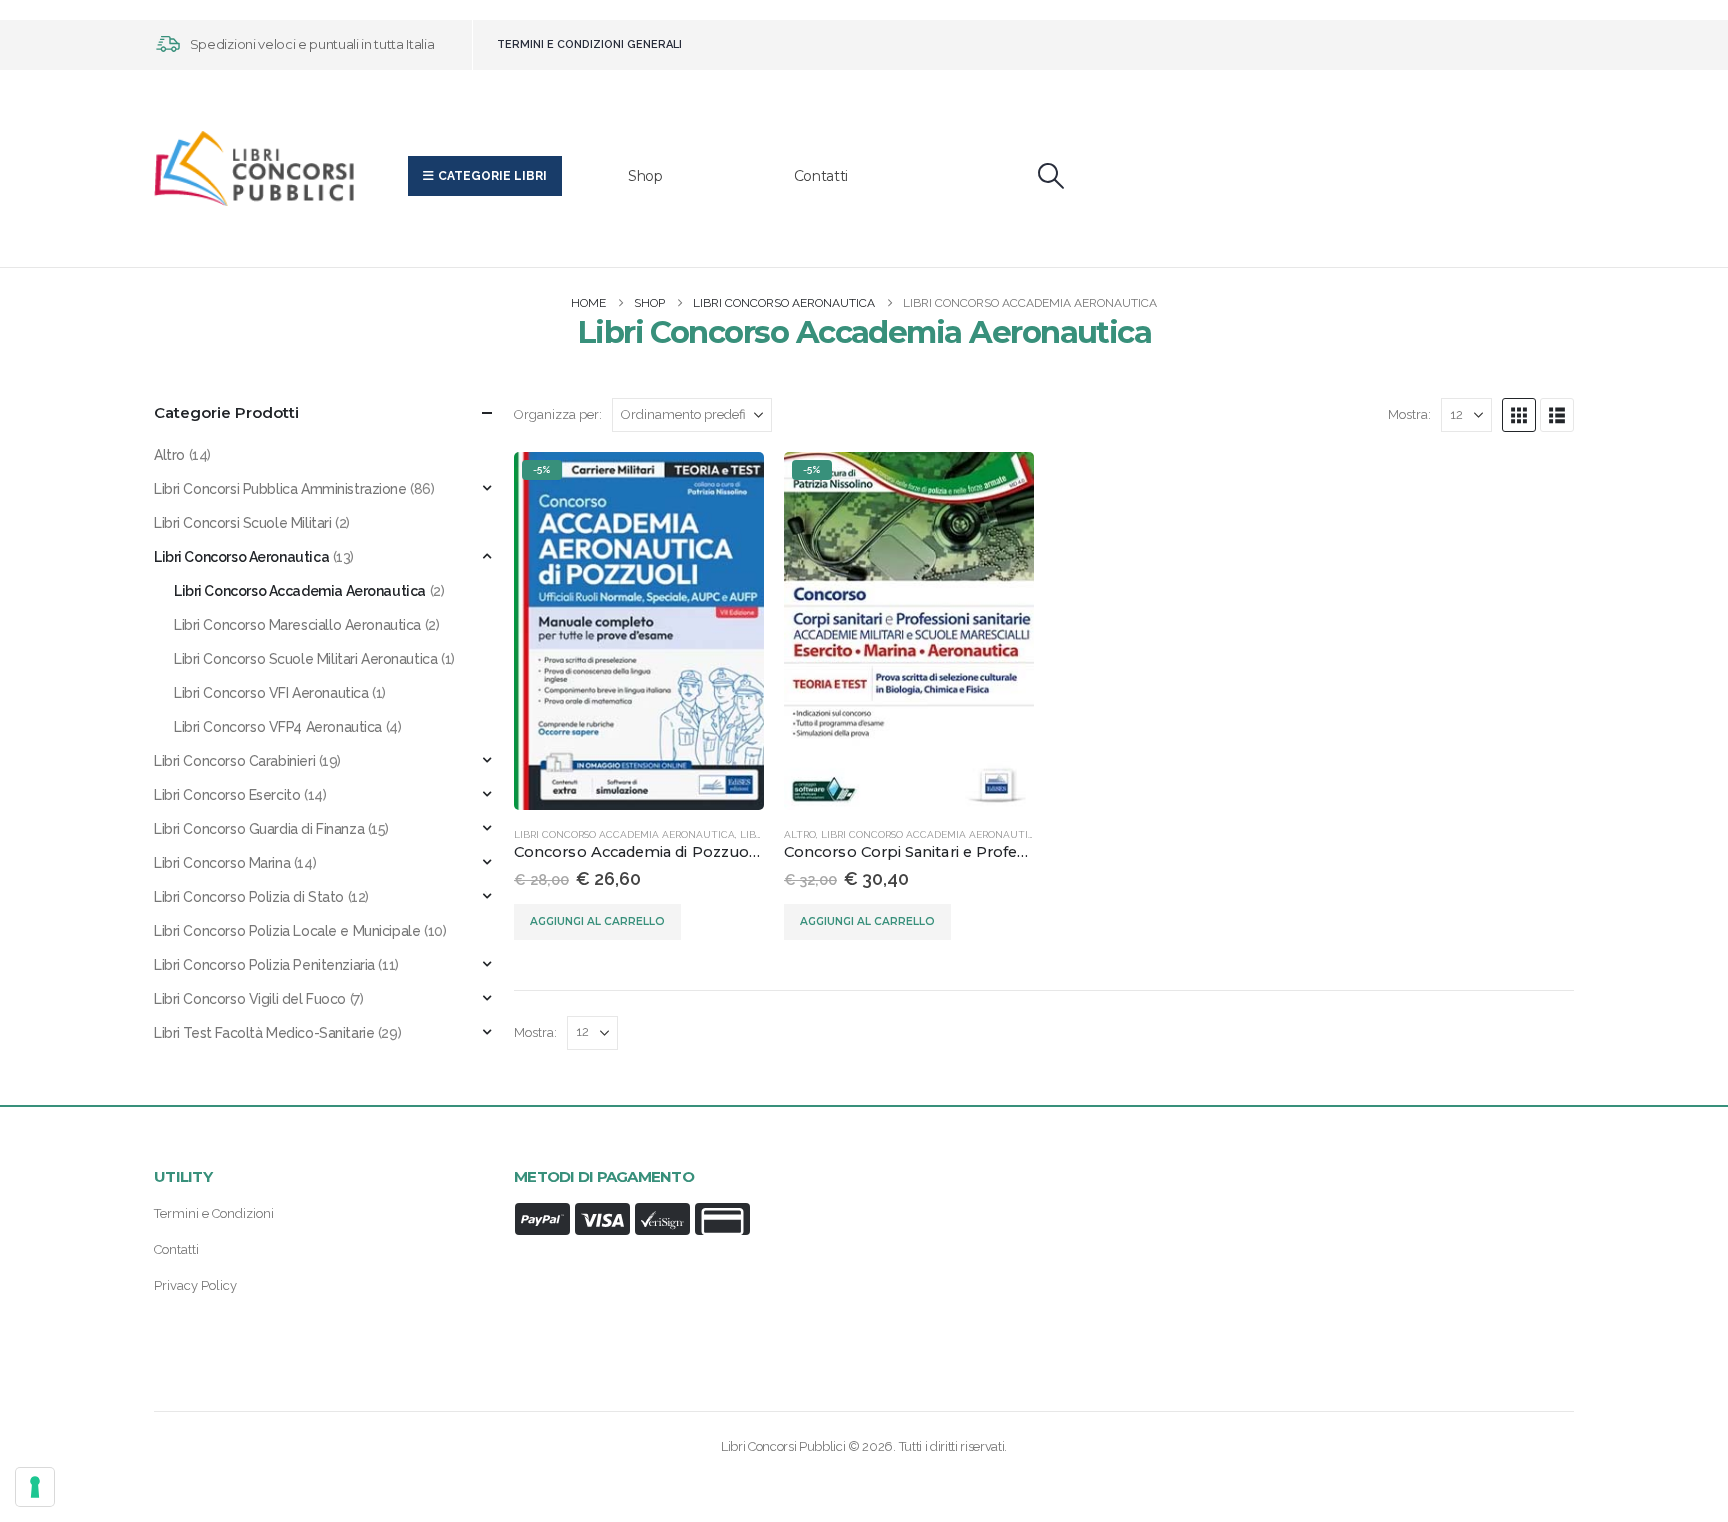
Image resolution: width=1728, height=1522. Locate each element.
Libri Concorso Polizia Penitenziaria (264, 965)
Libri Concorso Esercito (227, 795)
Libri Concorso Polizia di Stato (249, 897)
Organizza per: (558, 414)
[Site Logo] (254, 168)
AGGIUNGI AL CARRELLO (597, 921)
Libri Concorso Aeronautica (241, 557)
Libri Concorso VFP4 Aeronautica (278, 727)
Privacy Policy (195, 1285)
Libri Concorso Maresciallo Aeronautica (297, 625)
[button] (1051, 176)
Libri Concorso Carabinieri (234, 761)
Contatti (821, 176)
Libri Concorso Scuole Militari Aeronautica (305, 659)
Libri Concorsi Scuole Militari (242, 523)
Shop (645, 176)
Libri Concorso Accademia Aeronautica (624, 834)
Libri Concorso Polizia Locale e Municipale (287, 931)
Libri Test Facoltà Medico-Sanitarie (264, 1033)
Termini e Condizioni (214, 1213)
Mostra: (1409, 414)
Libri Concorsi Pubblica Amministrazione (280, 489)
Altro (800, 834)
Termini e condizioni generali (589, 44)
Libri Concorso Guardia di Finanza (259, 829)
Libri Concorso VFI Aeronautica (271, 693)
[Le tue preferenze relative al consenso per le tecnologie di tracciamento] (35, 1487)
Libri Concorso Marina (222, 863)
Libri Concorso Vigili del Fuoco (250, 999)
